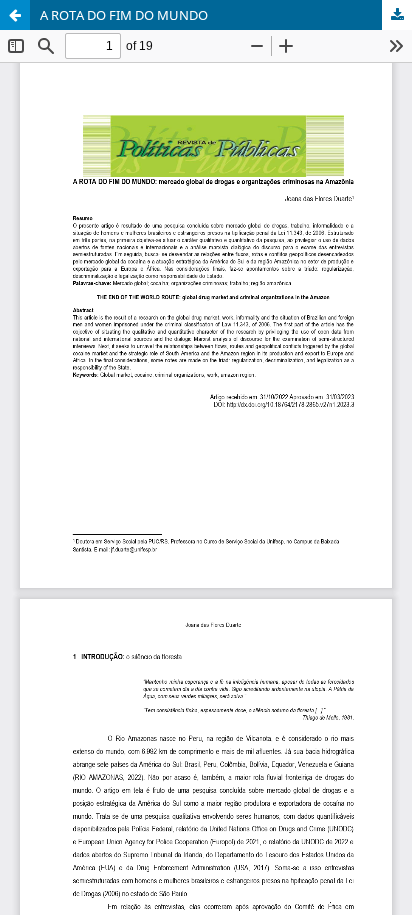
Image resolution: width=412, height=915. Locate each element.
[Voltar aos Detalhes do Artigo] (15, 15)
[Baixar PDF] (397, 15)
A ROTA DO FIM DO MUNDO (124, 15)
